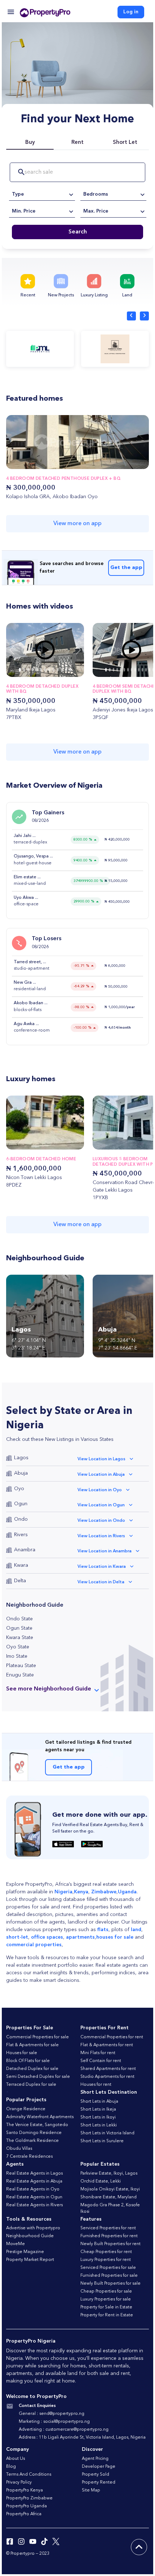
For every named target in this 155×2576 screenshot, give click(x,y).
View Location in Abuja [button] (101, 1475)
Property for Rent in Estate (107, 2315)
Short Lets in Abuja (99, 2102)
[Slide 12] (70, 670)
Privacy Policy (19, 2482)
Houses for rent (96, 2085)
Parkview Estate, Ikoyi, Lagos (109, 2174)
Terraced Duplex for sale (31, 2085)
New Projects (61, 295)
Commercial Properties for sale (37, 2037)
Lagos (21, 1458)
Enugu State (20, 1675)
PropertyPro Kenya (25, 2490)
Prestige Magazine (25, 2252)
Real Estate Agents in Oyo (33, 2189)
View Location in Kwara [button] (102, 1567)
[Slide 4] (37, 670)
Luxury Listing (94, 295)
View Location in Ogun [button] (101, 1505)
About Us (15, 2459)
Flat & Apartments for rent (107, 2045)
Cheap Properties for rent (106, 2252)
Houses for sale (22, 2053)
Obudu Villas (19, 2149)
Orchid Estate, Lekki (101, 2181)
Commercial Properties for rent (112, 2037)
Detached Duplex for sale (32, 2069)
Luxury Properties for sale (106, 2299)
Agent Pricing (95, 2459)
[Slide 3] (32, 670)
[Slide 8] (53, 670)
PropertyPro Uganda (26, 2506)
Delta (20, 1581)
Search (78, 232)
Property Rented (99, 2482)
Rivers (21, 1535)
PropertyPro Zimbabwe (29, 2498)
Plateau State (21, 1666)
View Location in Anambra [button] (105, 1551)
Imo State (17, 1656)
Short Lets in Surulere (102, 2141)
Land (127, 295)
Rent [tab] (77, 143)
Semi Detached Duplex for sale (38, 2077)
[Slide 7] (49, 670)
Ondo (21, 1519)
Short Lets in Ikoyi (98, 2117)
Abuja (21, 1473)
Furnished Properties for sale (109, 2276)
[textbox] (42, 194)
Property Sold (96, 2475)
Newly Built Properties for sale (110, 2284)
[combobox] (42, 194)
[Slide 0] (20, 670)
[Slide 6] (45, 670)
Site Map (91, 2490)
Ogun (21, 1504)
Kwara (21, 1565)
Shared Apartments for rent (108, 2069)
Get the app (126, 568)
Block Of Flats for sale (28, 2061)
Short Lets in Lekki (99, 2125)
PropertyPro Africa (24, 2514)
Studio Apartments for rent (107, 2077)
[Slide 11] (66, 670)
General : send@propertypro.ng (52, 2414)
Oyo (19, 1489)
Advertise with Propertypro (33, 2228)
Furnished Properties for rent (109, 2236)
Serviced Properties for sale (108, 2268)
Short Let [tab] (125, 143)
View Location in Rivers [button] (101, 1536)
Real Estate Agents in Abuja (34, 2181)
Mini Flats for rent (98, 2053)
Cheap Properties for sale (106, 2291)
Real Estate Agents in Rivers (34, 2205)
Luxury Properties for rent (106, 2260)
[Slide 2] (28, 670)
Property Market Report (30, 2260)
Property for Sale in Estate (106, 2307)
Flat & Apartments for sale (32, 2045)
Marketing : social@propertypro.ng (54, 2422)
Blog (11, 2467)
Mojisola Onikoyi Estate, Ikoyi (110, 2189)
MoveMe (15, 2244)
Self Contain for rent (101, 2061)
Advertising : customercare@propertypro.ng (64, 2430)
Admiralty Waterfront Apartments (40, 2117)
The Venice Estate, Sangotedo (37, 2125)
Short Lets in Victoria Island (107, 2133)
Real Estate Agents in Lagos (34, 2174)
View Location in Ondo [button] (101, 1521)
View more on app (77, 524)
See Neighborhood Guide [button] (49, 1689)
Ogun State (19, 1628)
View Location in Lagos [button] (101, 1459)
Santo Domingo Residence (34, 2133)
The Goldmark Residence (32, 2141)
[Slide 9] (58, 670)
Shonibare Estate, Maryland (108, 2197)
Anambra (25, 1550)
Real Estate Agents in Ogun (34, 2197)
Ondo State (19, 1619)
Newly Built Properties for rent (110, 2244)
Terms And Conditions (29, 2475)
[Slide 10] (62, 670)
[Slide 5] (41, 670)
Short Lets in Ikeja (98, 2110)
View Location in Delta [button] (101, 1582)
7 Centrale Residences (29, 2157)
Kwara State (20, 1638)
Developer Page (99, 2467)
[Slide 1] (24, 670)
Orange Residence (26, 2109)
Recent (28, 295)
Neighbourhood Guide (30, 2236)
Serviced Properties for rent (108, 2228)
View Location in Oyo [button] (100, 1490)
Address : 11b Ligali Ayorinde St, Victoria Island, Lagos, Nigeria (82, 2438)
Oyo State (18, 1647)
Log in (131, 12)
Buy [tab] (30, 143)
